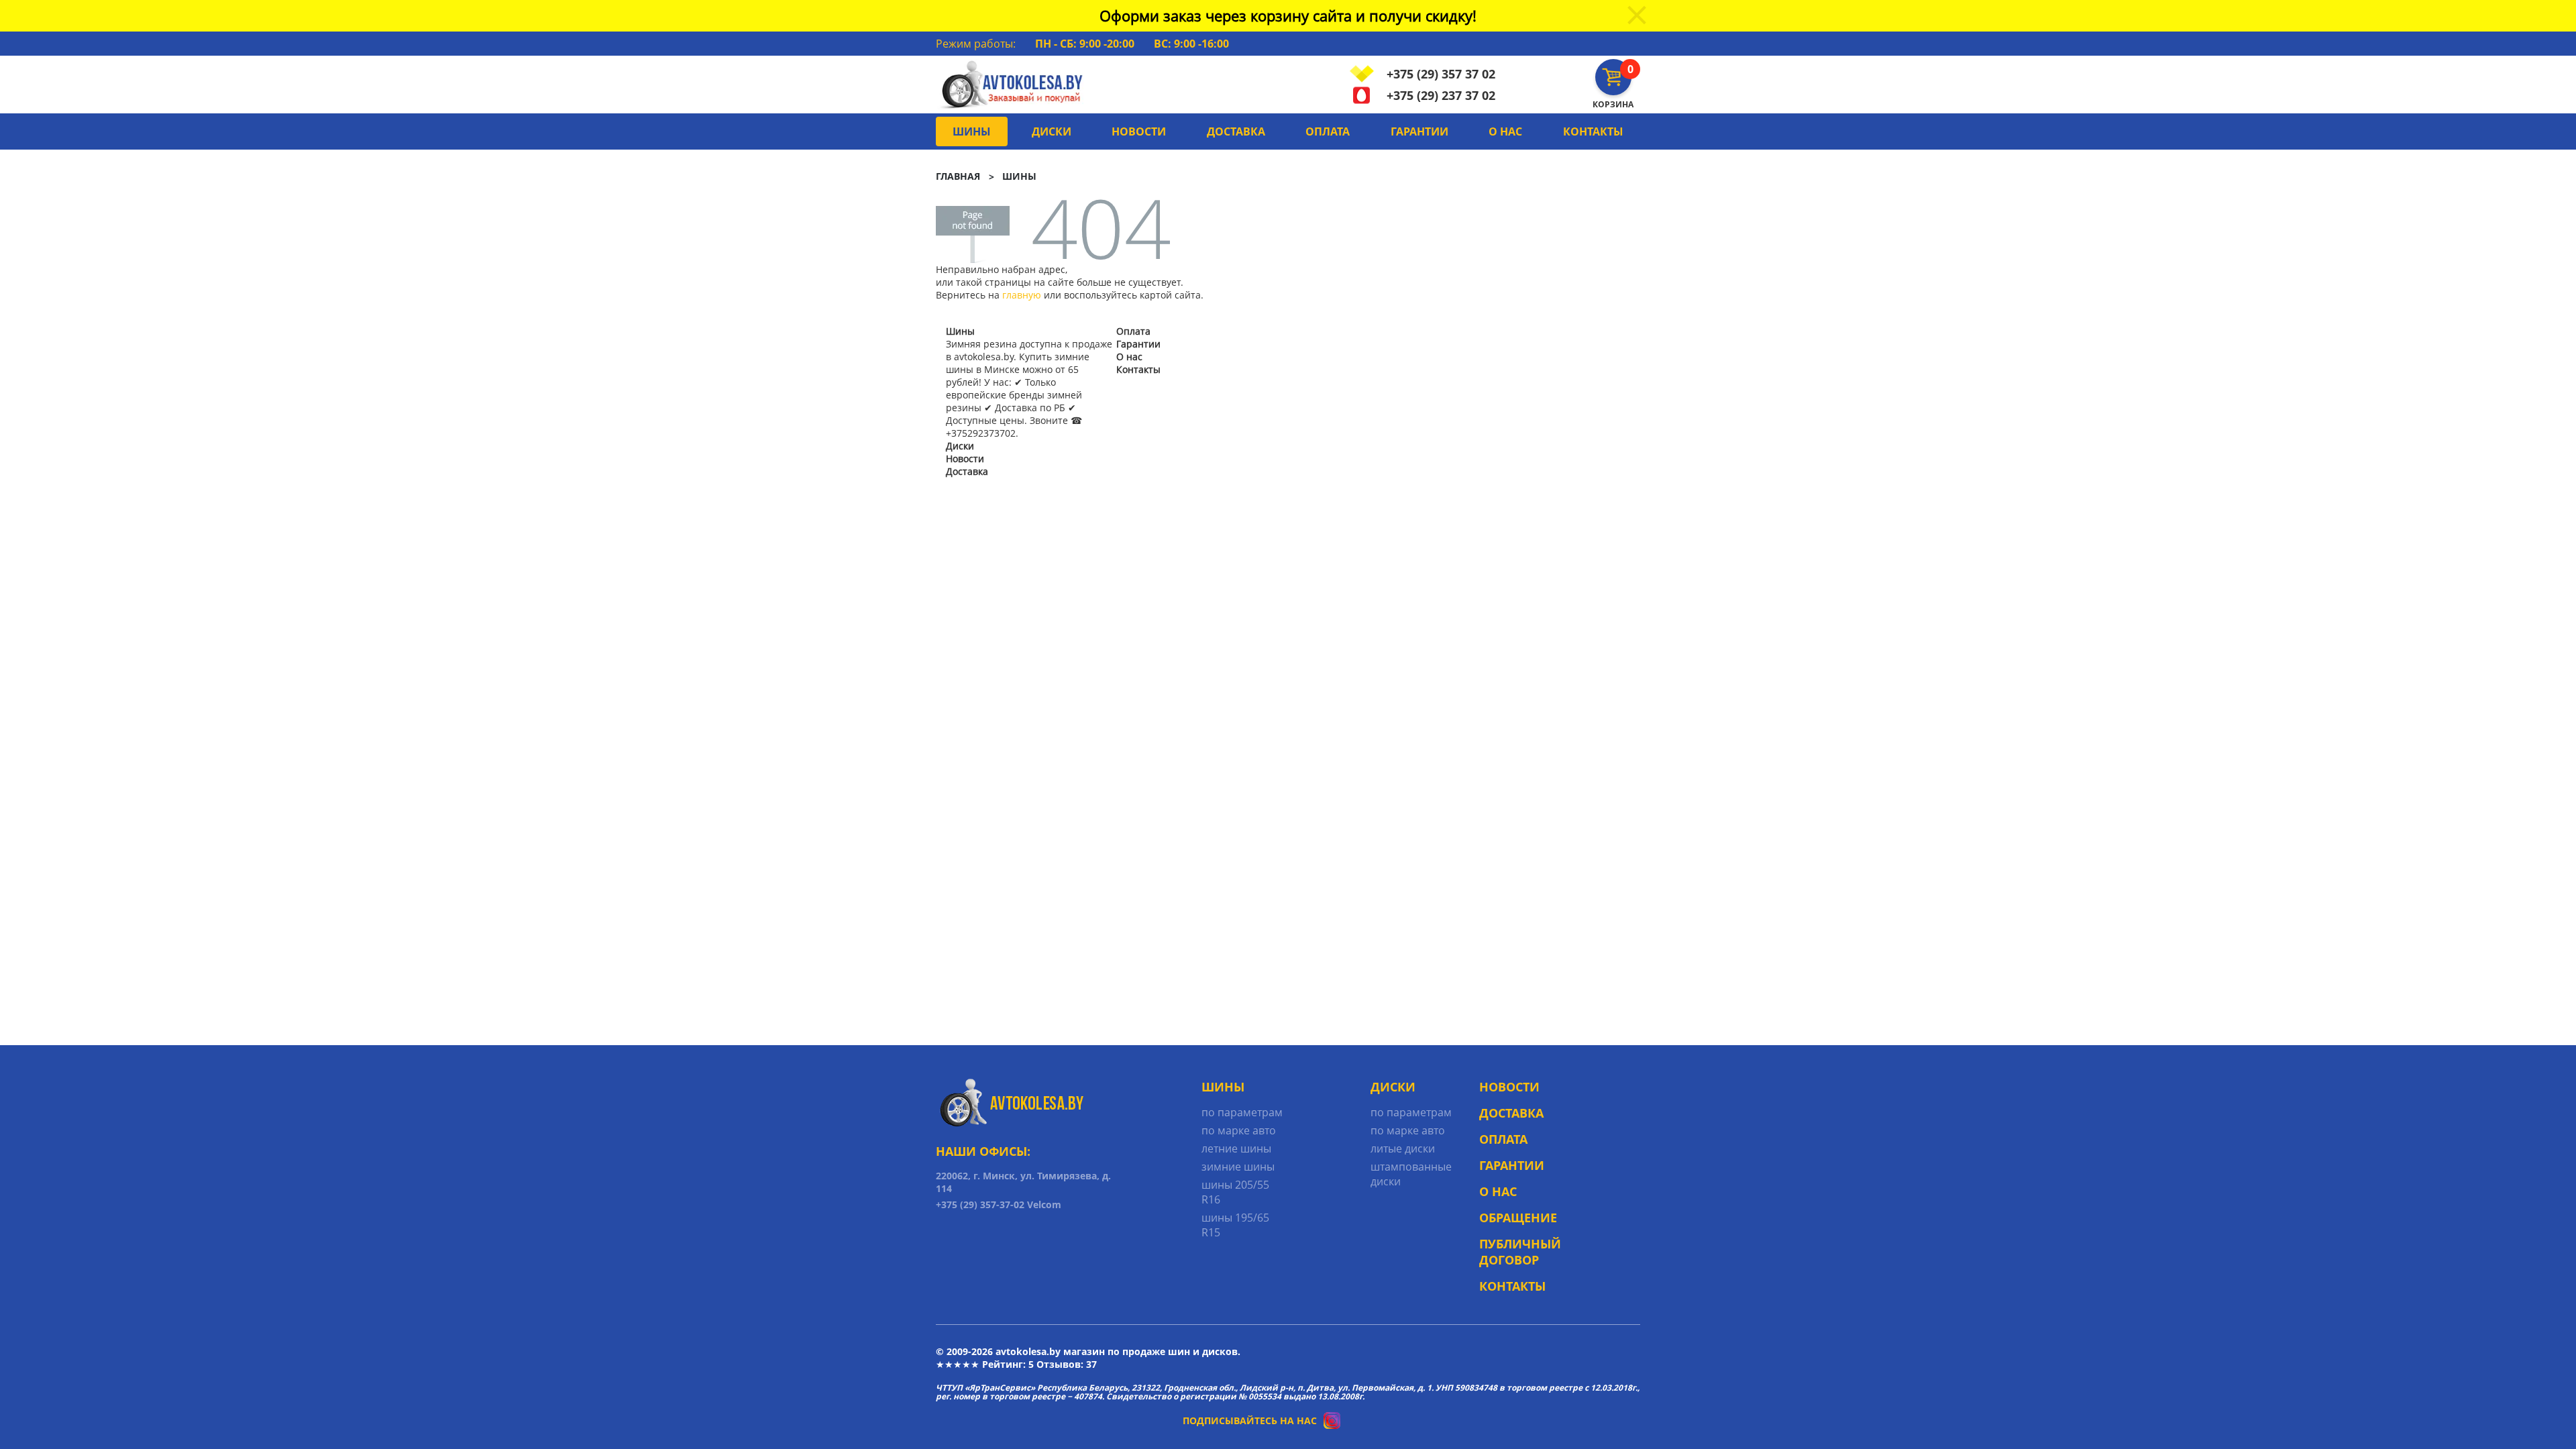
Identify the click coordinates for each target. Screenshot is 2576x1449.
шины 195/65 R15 (1235, 1225)
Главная (958, 176)
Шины (972, 131)
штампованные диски (1411, 1174)
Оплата (1328, 131)
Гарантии (1419, 131)
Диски (1052, 131)
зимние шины (1238, 1167)
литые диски (1403, 1148)
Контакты (1593, 131)
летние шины (1236, 1148)
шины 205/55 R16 (1235, 1192)
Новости (1139, 131)
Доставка (1236, 131)
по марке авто (1239, 1130)
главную (1022, 295)
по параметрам (1242, 1112)
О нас (1505, 131)
